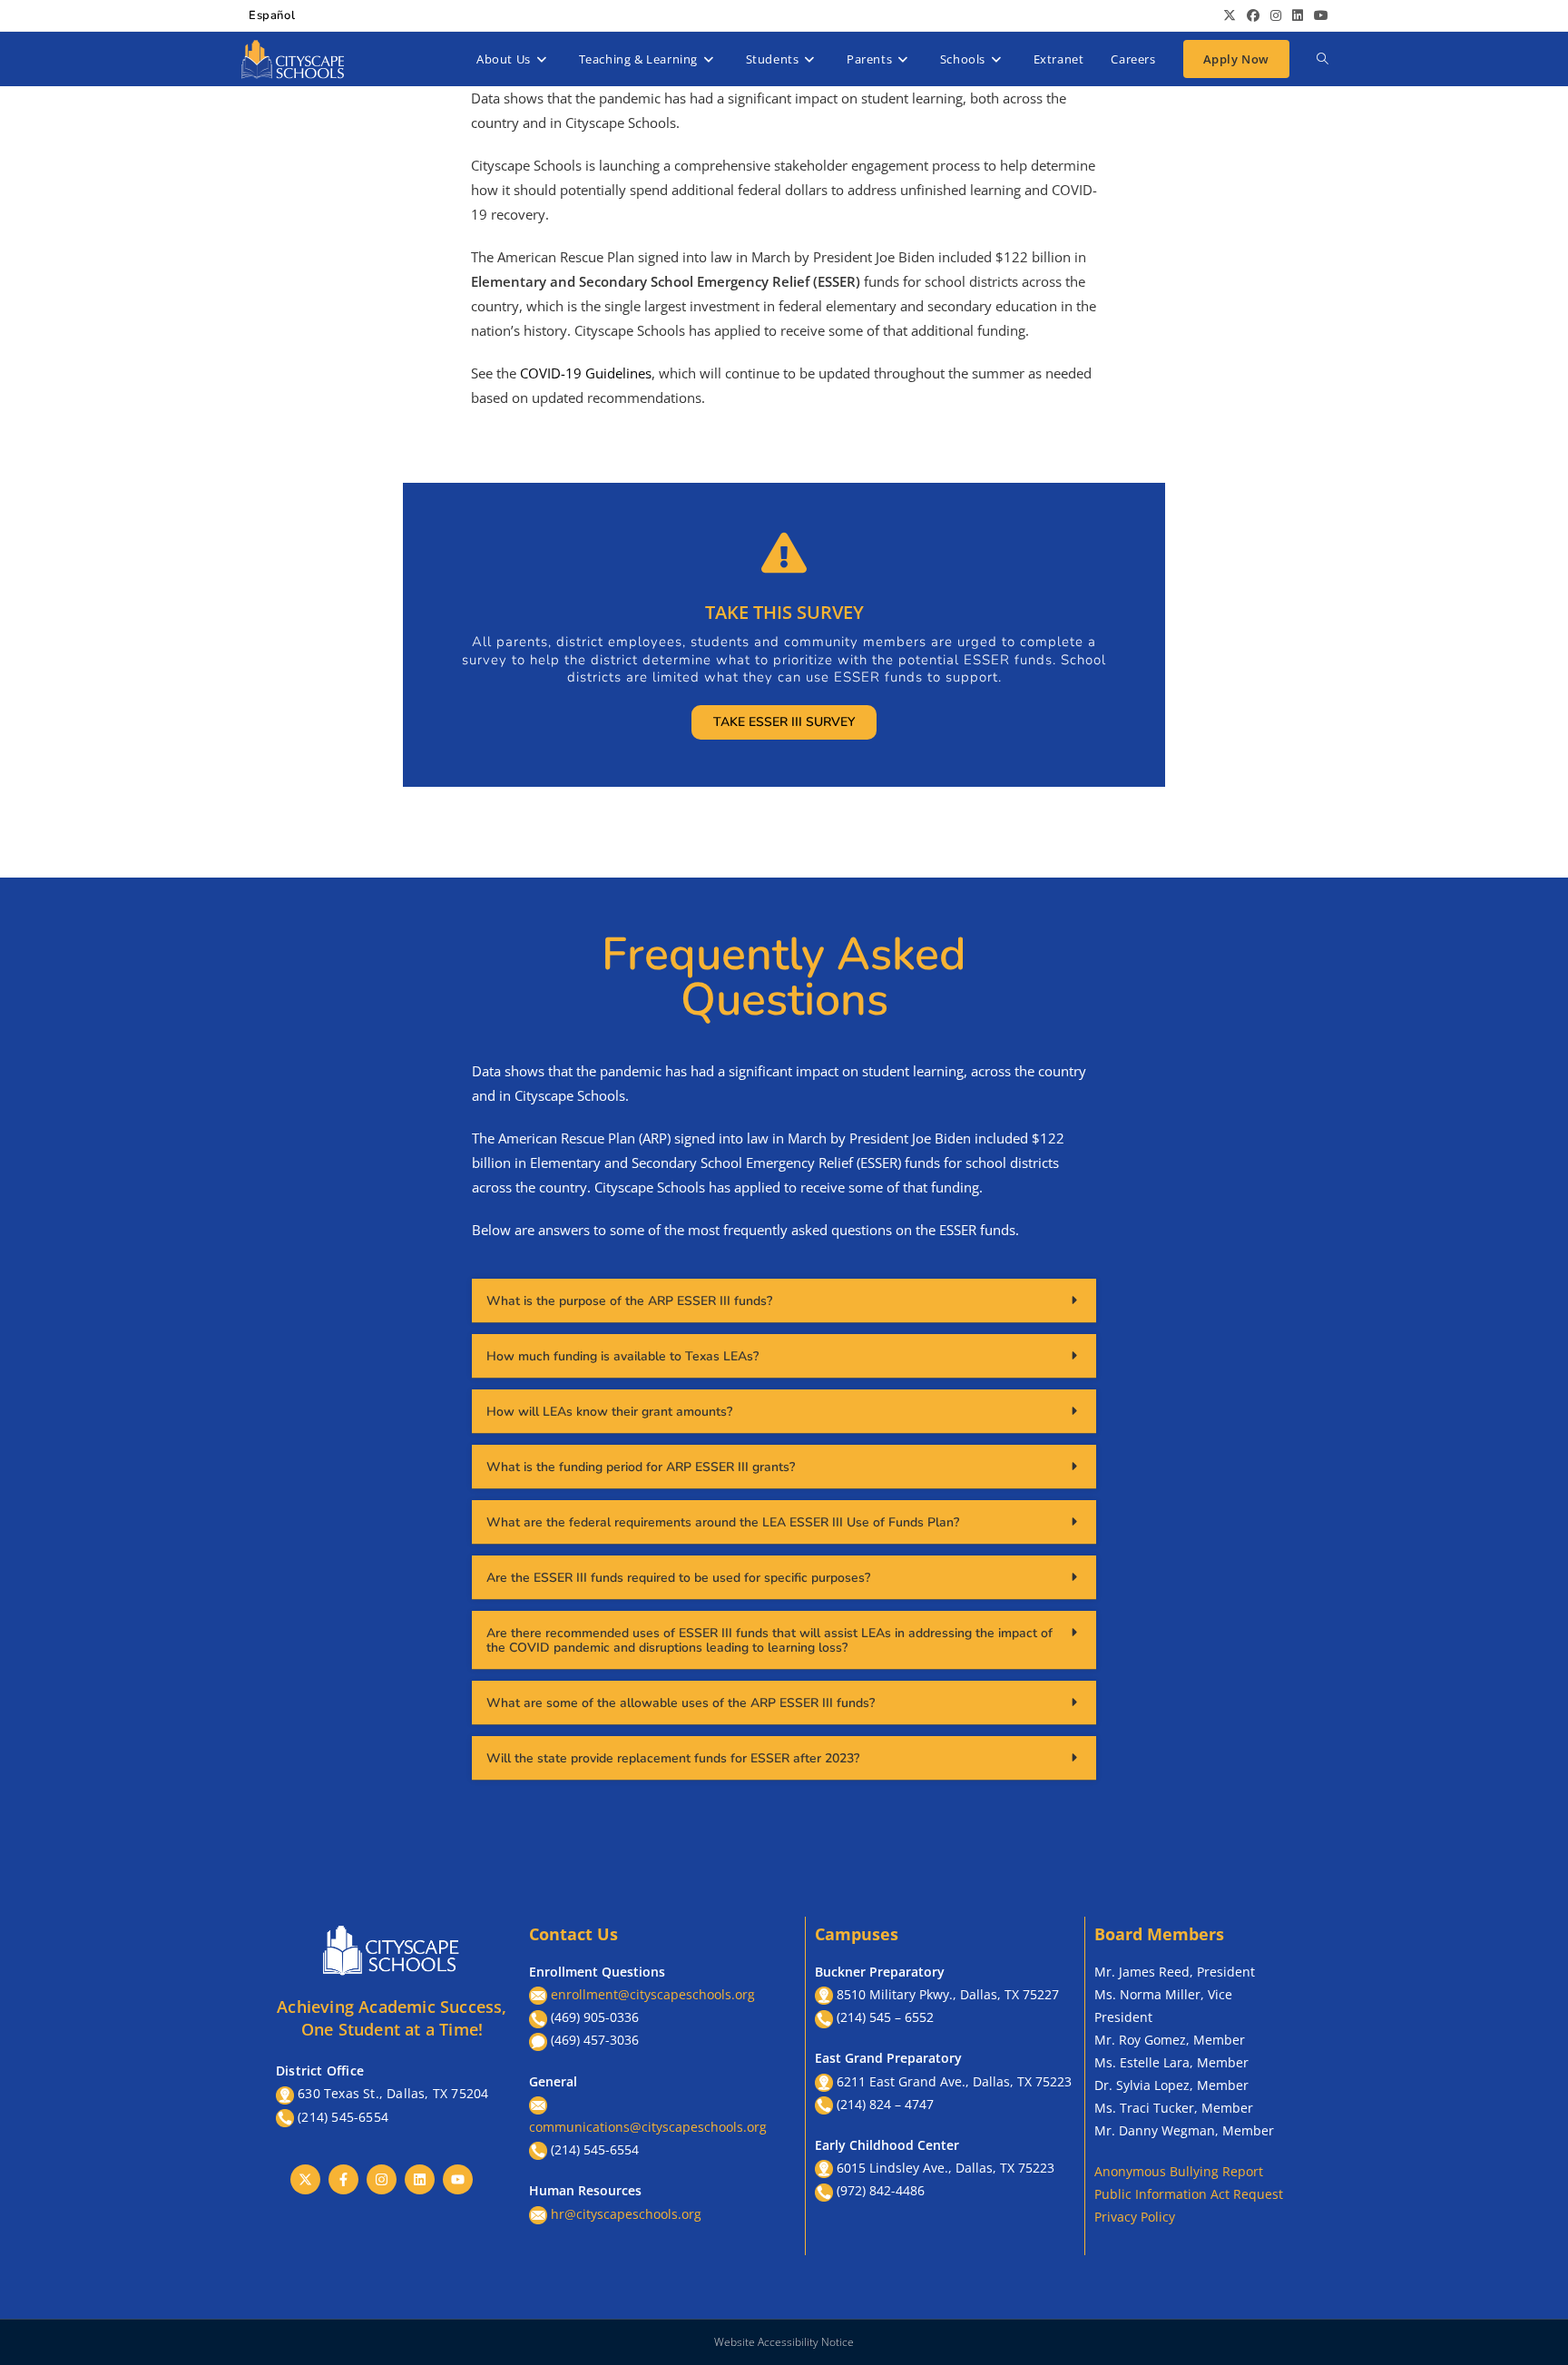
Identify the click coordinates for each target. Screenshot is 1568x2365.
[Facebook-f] (343, 2179)
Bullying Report (1216, 2171)
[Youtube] (458, 2179)
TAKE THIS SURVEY (784, 612)
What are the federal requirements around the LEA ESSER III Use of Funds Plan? (723, 1522)
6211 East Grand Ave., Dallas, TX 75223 (954, 2081)
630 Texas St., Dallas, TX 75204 (393, 2093)
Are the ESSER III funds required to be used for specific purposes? (678, 1578)
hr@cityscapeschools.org (626, 2214)
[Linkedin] (420, 2179)
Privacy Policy (1135, 2217)
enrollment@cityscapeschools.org (653, 1994)
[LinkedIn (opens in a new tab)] (1298, 15)
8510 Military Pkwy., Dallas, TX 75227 (948, 1994)
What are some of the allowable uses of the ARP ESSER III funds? (681, 1703)
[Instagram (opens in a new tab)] (1276, 15)
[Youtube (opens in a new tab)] (1318, 15)
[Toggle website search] (1323, 59)
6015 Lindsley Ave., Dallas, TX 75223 (946, 2168)
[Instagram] (382, 2179)
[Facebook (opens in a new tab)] (1253, 15)
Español (272, 15)
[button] (784, 1301)
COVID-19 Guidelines (586, 373)
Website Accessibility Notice (784, 2342)
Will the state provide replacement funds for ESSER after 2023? (673, 1758)
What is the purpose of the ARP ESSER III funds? (629, 1301)
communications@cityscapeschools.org (648, 2127)
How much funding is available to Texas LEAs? (622, 1356)
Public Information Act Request (1189, 2194)
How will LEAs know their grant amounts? (609, 1412)
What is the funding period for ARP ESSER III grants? (641, 1467)
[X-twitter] (305, 2179)
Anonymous (1132, 2171)
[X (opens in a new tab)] (1230, 15)
